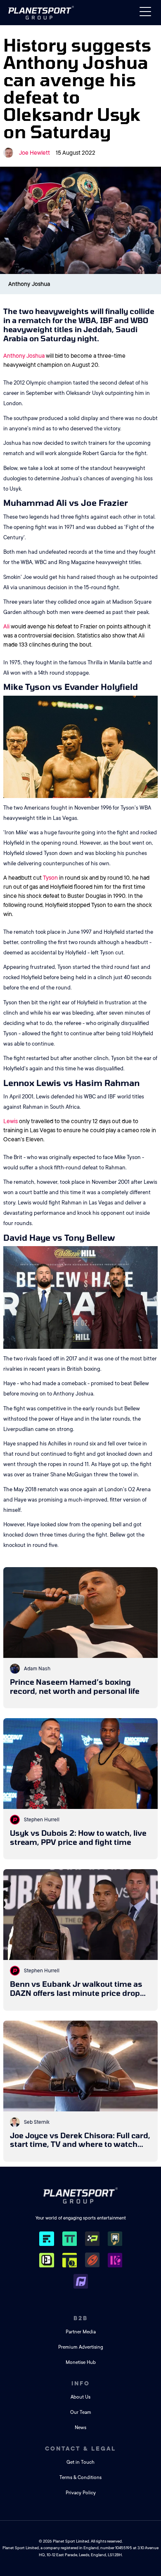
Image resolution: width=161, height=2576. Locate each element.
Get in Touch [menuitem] (80, 2462)
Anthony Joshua (24, 356)
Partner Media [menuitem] (81, 2332)
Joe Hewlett (34, 153)
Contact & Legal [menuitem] (80, 2448)
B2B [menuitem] (81, 2318)
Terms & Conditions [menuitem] (80, 2478)
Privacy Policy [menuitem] (81, 2493)
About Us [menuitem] (80, 2397)
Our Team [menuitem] (81, 2412)
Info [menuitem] (81, 2383)
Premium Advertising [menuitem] (81, 2347)
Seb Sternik (37, 2122)
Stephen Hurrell (42, 1820)
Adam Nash (37, 1669)
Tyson (50, 878)
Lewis (11, 1121)
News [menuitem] (80, 2428)
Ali (6, 626)
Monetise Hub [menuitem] (81, 2362)
